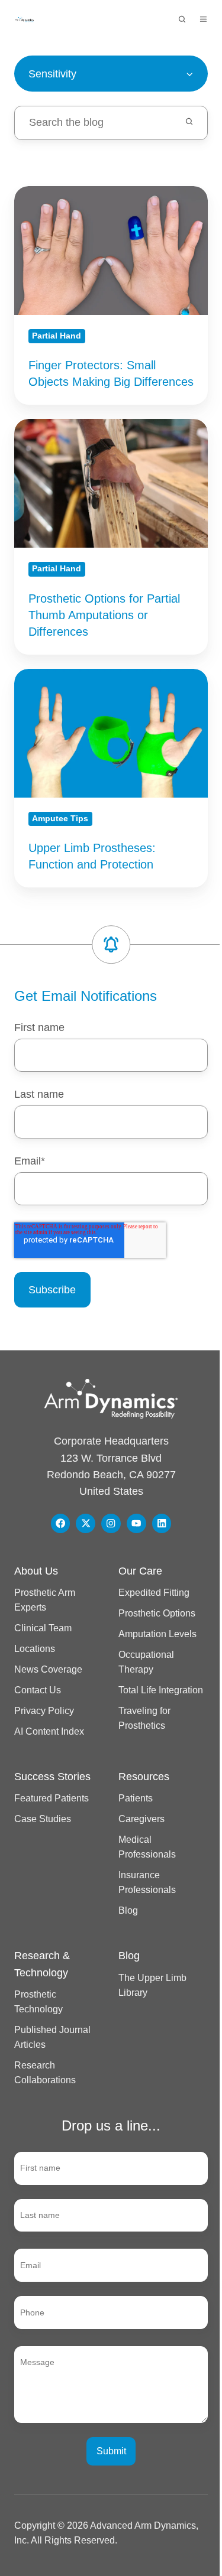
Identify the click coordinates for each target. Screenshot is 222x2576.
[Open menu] (203, 19)
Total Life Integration (161, 1690)
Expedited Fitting (154, 1592)
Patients (136, 1798)
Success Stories (52, 1777)
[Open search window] (182, 19)
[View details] (61, 1523)
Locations (35, 1648)
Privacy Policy (44, 1710)
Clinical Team (43, 1628)
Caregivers (141, 1819)
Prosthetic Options (157, 1613)
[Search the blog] (189, 121)
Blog (128, 1910)
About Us (36, 1571)
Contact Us (38, 1690)
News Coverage (48, 1669)
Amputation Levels (157, 1634)
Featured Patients (52, 1798)
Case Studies (43, 1819)
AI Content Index (49, 1731)
